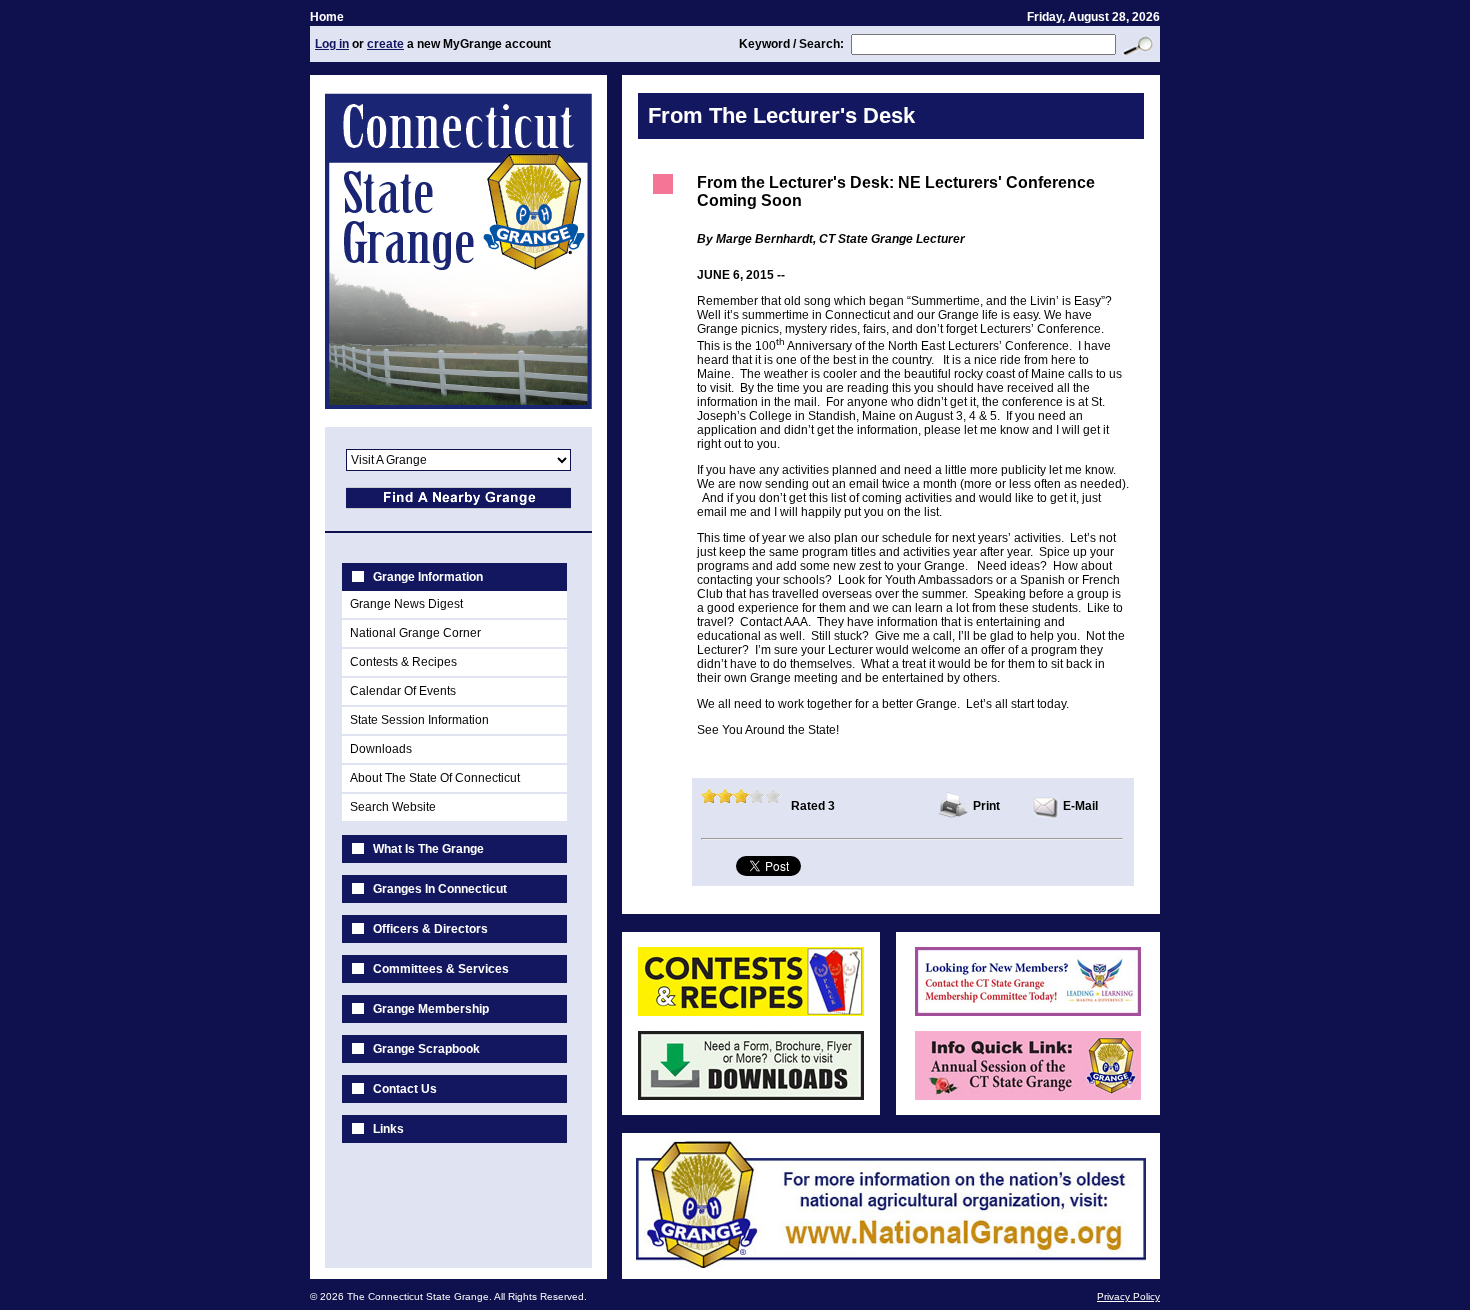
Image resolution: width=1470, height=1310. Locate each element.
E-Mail (1080, 806)
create (385, 44)
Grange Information (428, 577)
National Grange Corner (415, 633)
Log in (332, 44)
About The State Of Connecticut (435, 778)
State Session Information (419, 720)
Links (388, 1129)
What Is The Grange (428, 849)
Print (986, 806)
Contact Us (405, 1089)
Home (327, 17)
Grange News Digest (406, 604)
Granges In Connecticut (440, 889)
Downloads (381, 749)
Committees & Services (441, 969)
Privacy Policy (1128, 1296)
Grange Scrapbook (426, 1049)
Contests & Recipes (403, 662)
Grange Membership (431, 1009)
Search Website (393, 807)
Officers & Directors (430, 929)
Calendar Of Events (403, 691)
